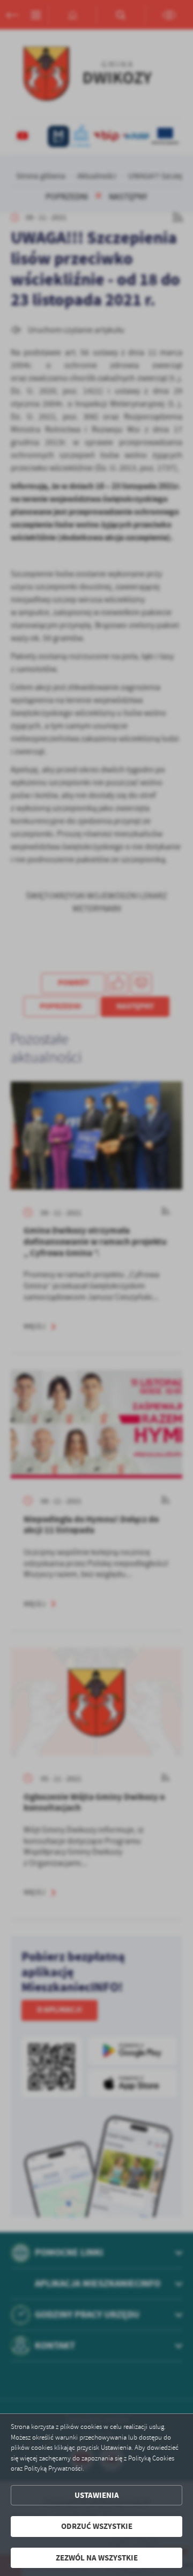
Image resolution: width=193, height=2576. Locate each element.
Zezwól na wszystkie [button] (97, 2558)
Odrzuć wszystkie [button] (97, 2526)
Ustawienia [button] (97, 2495)
